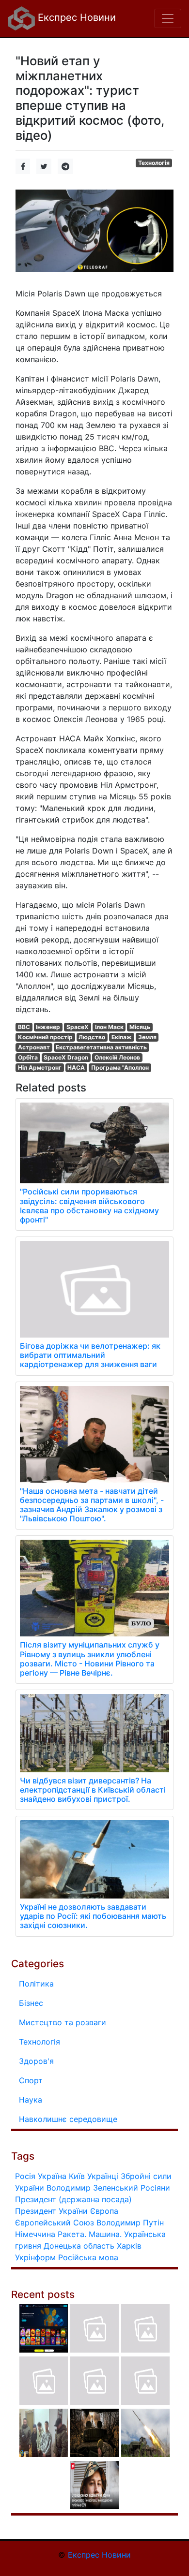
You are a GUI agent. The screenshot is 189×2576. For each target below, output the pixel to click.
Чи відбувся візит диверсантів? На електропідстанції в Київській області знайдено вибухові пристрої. (93, 1790)
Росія (25, 2176)
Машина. (105, 2234)
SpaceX (78, 1027)
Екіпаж (122, 1037)
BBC (24, 1027)
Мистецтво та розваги (63, 2022)
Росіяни (155, 2188)
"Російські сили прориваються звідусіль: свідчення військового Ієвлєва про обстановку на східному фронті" (89, 1206)
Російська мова (88, 2257)
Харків (129, 2246)
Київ (77, 2176)
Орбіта (28, 1057)
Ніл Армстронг (40, 1067)
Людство (92, 1037)
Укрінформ (35, 2257)
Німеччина (35, 2234)
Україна (52, 2176)
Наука (31, 2100)
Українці (103, 2176)
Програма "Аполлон (120, 1067)
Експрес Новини (75, 17)
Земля (147, 1037)
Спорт (31, 2080)
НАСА (76, 1067)
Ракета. (72, 2234)
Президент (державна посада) (73, 2199)
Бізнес (31, 2003)
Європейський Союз (55, 2223)
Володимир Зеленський (92, 2188)
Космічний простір (45, 1037)
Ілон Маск (109, 1027)
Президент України (51, 2211)
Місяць (140, 1027)
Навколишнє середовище (68, 2119)
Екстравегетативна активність (101, 1047)
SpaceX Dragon (66, 1057)
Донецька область (79, 2246)
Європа (104, 2211)
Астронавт (34, 1047)
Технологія (154, 163)
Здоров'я (36, 2061)
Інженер (48, 1027)
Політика (36, 1984)
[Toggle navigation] (168, 18)
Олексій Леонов (117, 1057)
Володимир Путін (130, 2223)
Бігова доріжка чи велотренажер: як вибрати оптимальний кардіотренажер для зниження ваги (90, 1355)
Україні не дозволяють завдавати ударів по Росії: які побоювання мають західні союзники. (93, 1916)
